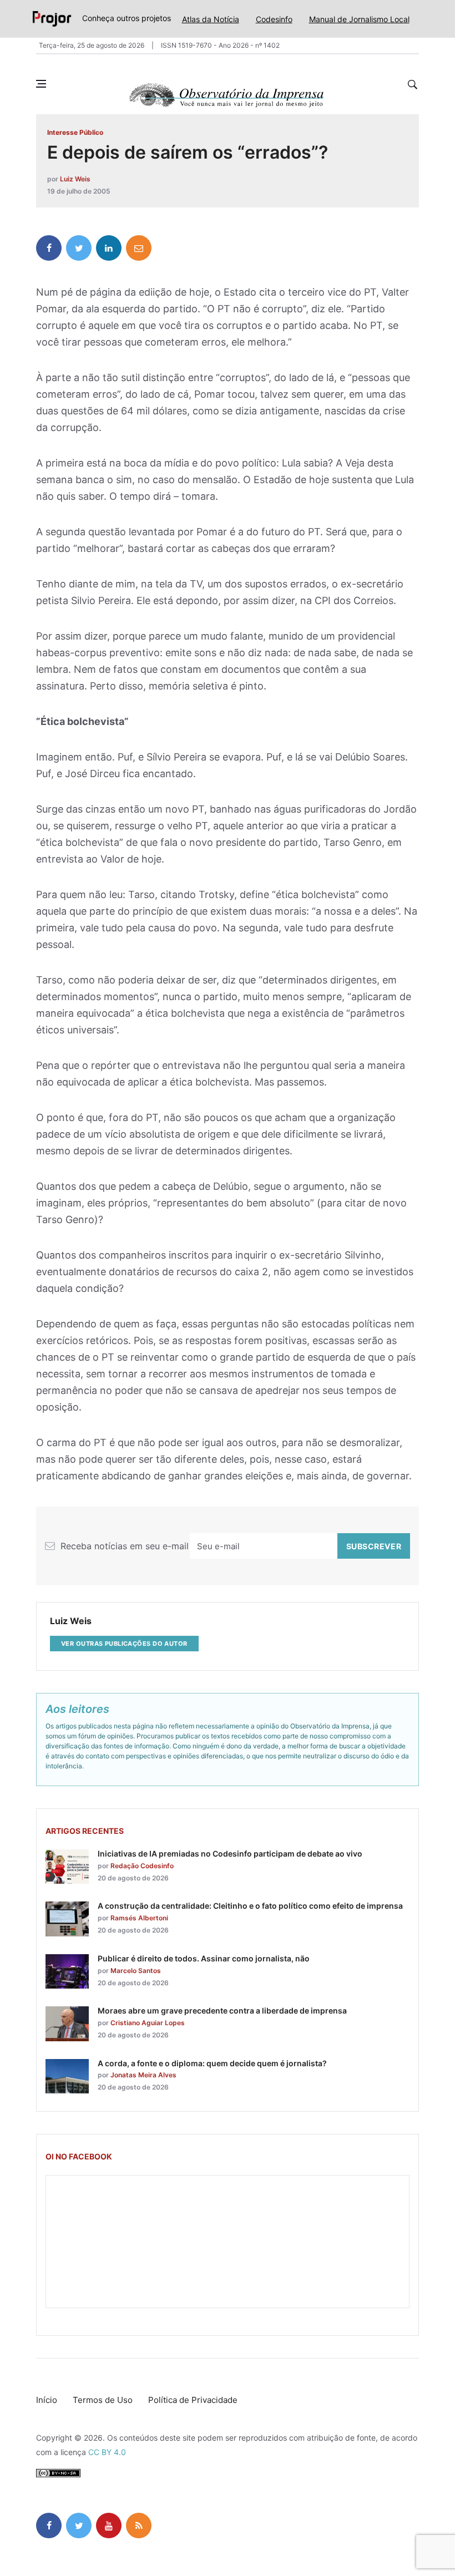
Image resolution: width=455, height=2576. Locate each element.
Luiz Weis (75, 179)
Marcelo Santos (136, 1971)
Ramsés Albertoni (139, 1918)
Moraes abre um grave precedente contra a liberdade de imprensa (222, 2010)
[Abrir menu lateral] (41, 84)
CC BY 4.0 (107, 2452)
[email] (139, 248)
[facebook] (49, 248)
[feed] (139, 2526)
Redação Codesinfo (142, 1866)
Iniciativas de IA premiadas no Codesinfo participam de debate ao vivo (230, 1854)
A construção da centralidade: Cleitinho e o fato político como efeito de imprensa (250, 1906)
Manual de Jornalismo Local (359, 19)
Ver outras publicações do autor (124, 1644)
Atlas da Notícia (211, 19)
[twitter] (79, 248)
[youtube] (109, 2526)
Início (47, 2400)
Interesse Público (75, 132)
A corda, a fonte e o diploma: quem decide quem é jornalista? (212, 2063)
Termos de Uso (103, 2400)
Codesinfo (274, 19)
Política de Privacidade (193, 2400)
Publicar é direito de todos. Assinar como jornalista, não (204, 1958)
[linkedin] (109, 248)
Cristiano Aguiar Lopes (148, 2023)
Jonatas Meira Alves (143, 2075)
